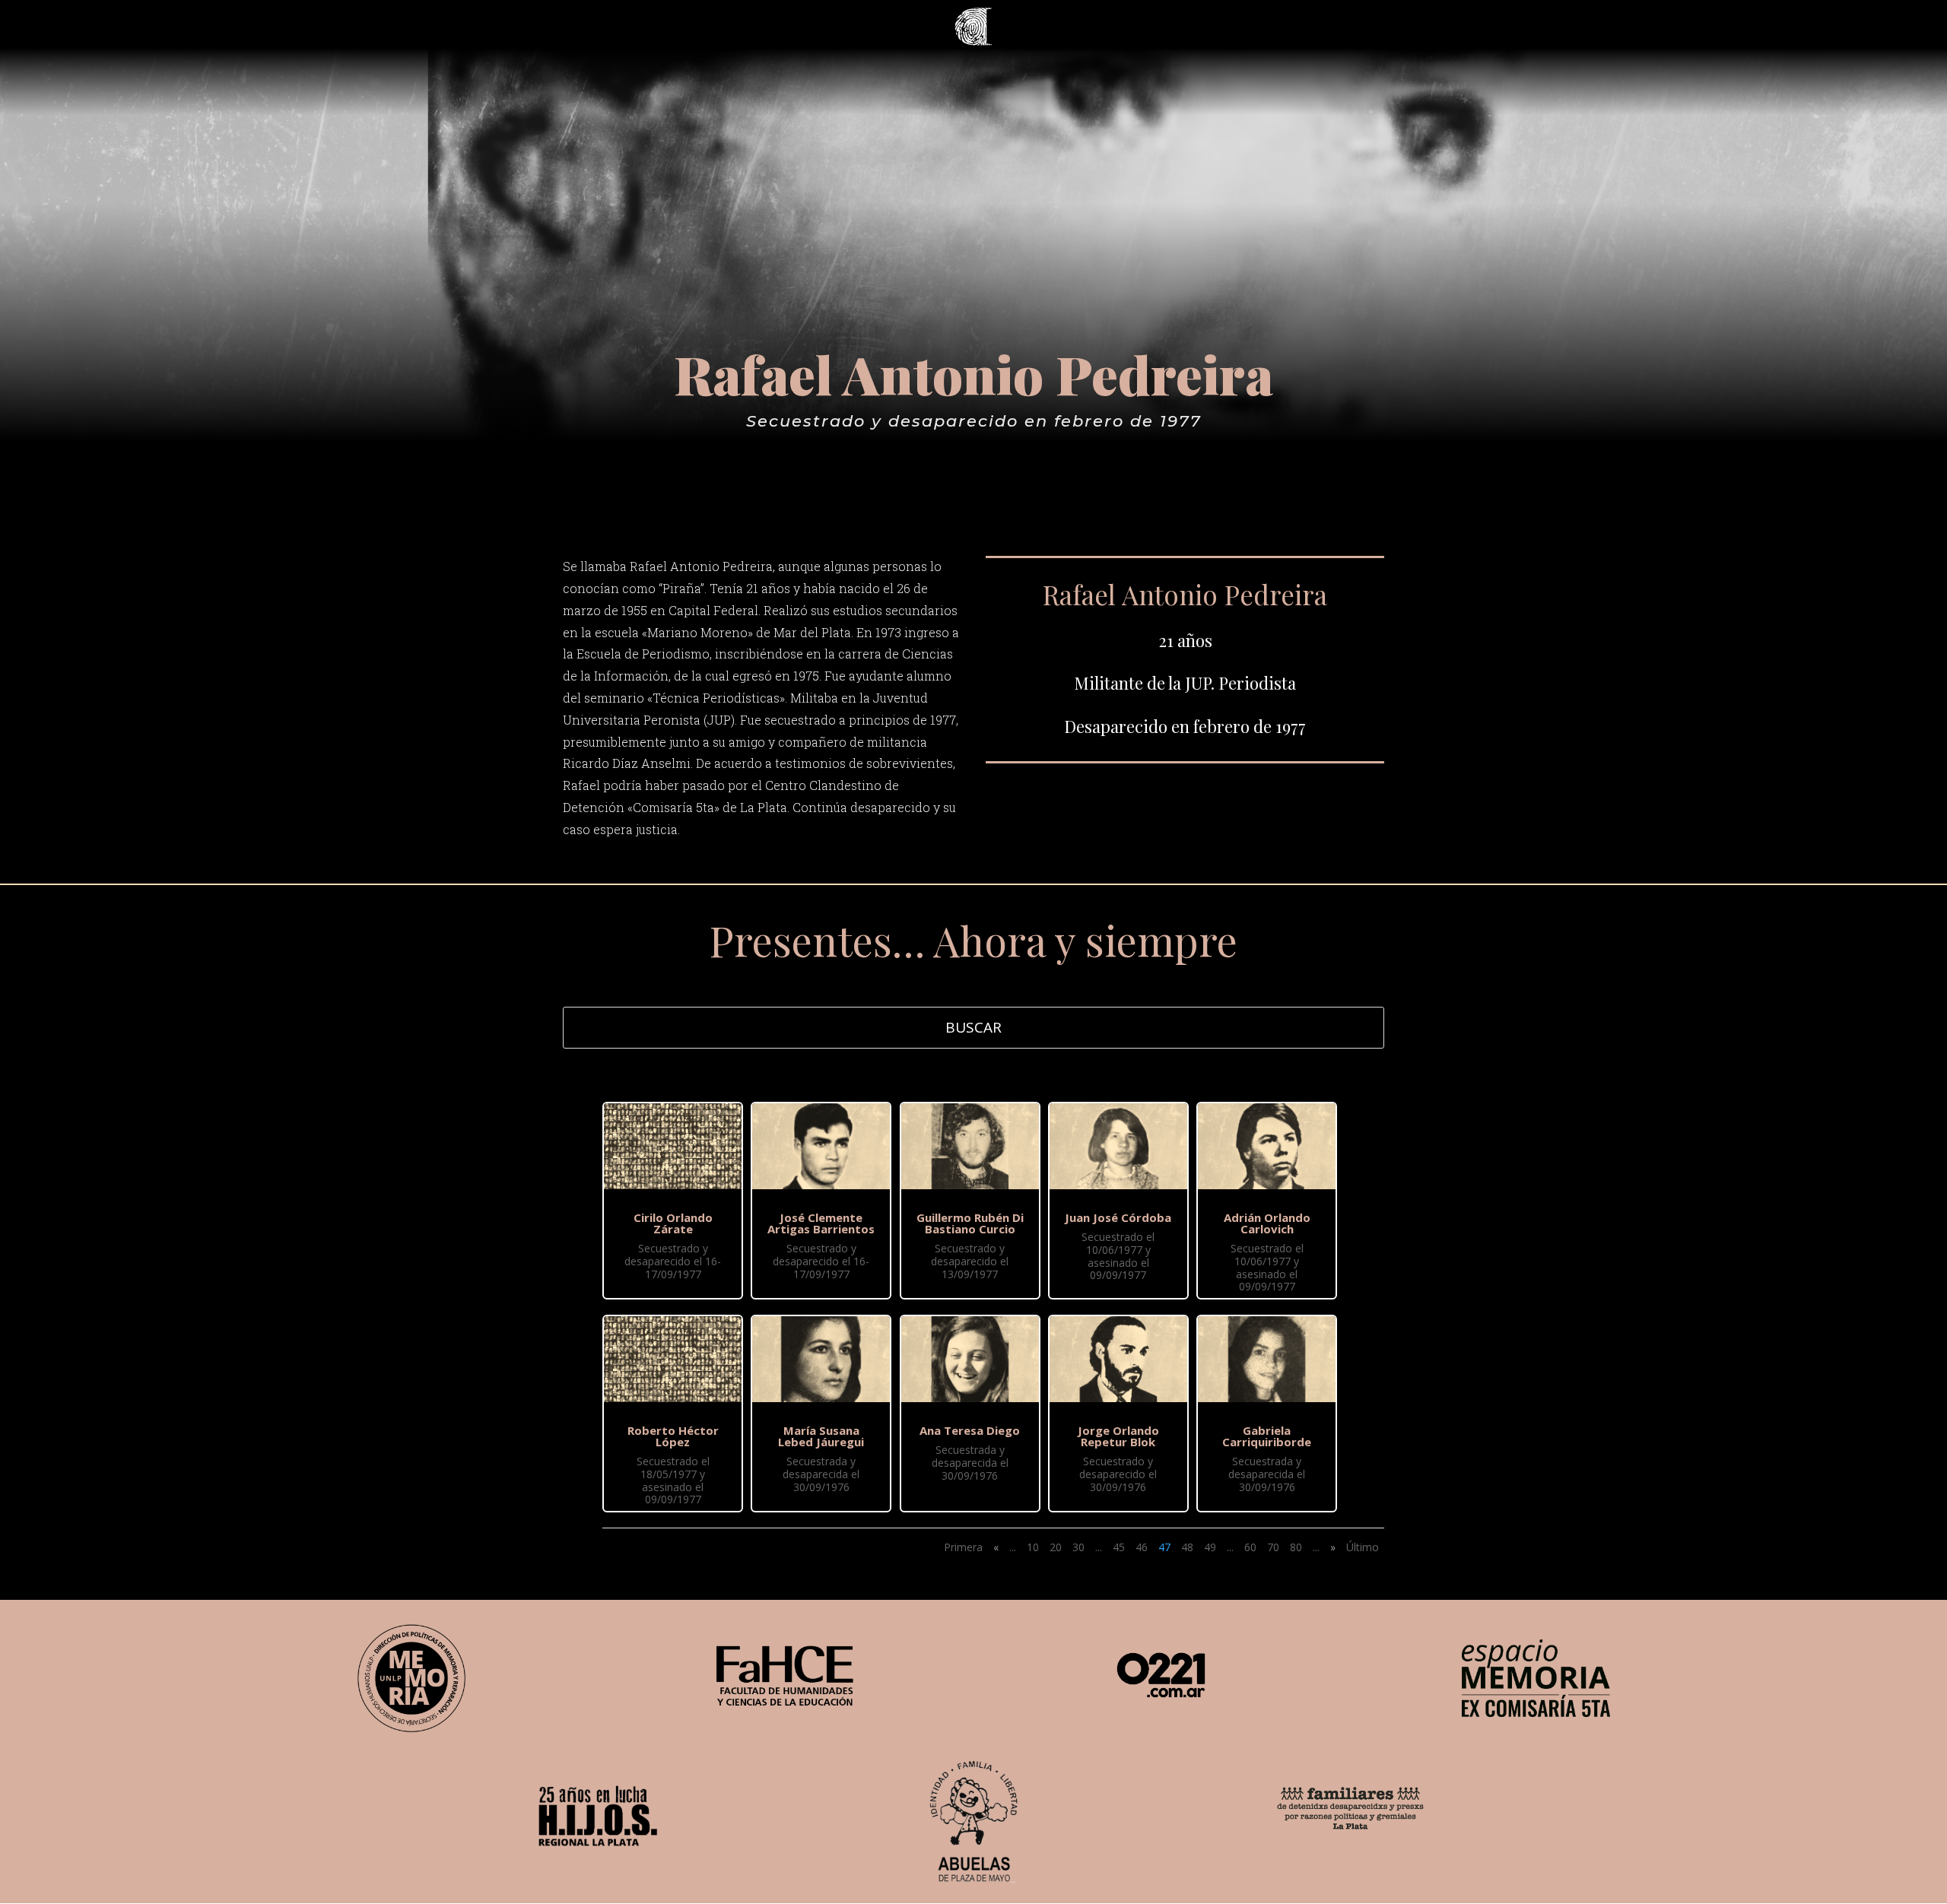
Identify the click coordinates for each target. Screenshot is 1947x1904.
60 (1250, 1547)
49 (1210, 1547)
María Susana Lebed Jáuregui (821, 1436)
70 (1273, 1547)
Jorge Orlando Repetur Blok (1118, 1436)
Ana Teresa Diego (970, 1430)
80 (1296, 1547)
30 (1078, 1547)
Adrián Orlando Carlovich (1267, 1223)
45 (1119, 1547)
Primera (963, 1547)
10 (1033, 1547)
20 (1056, 1547)
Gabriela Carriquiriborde (1267, 1436)
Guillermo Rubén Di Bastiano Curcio (970, 1223)
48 (1187, 1547)
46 (1142, 1547)
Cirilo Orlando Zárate (673, 1223)
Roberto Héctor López (673, 1436)
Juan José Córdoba (1118, 1217)
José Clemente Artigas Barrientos (821, 1223)
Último (1363, 1547)
